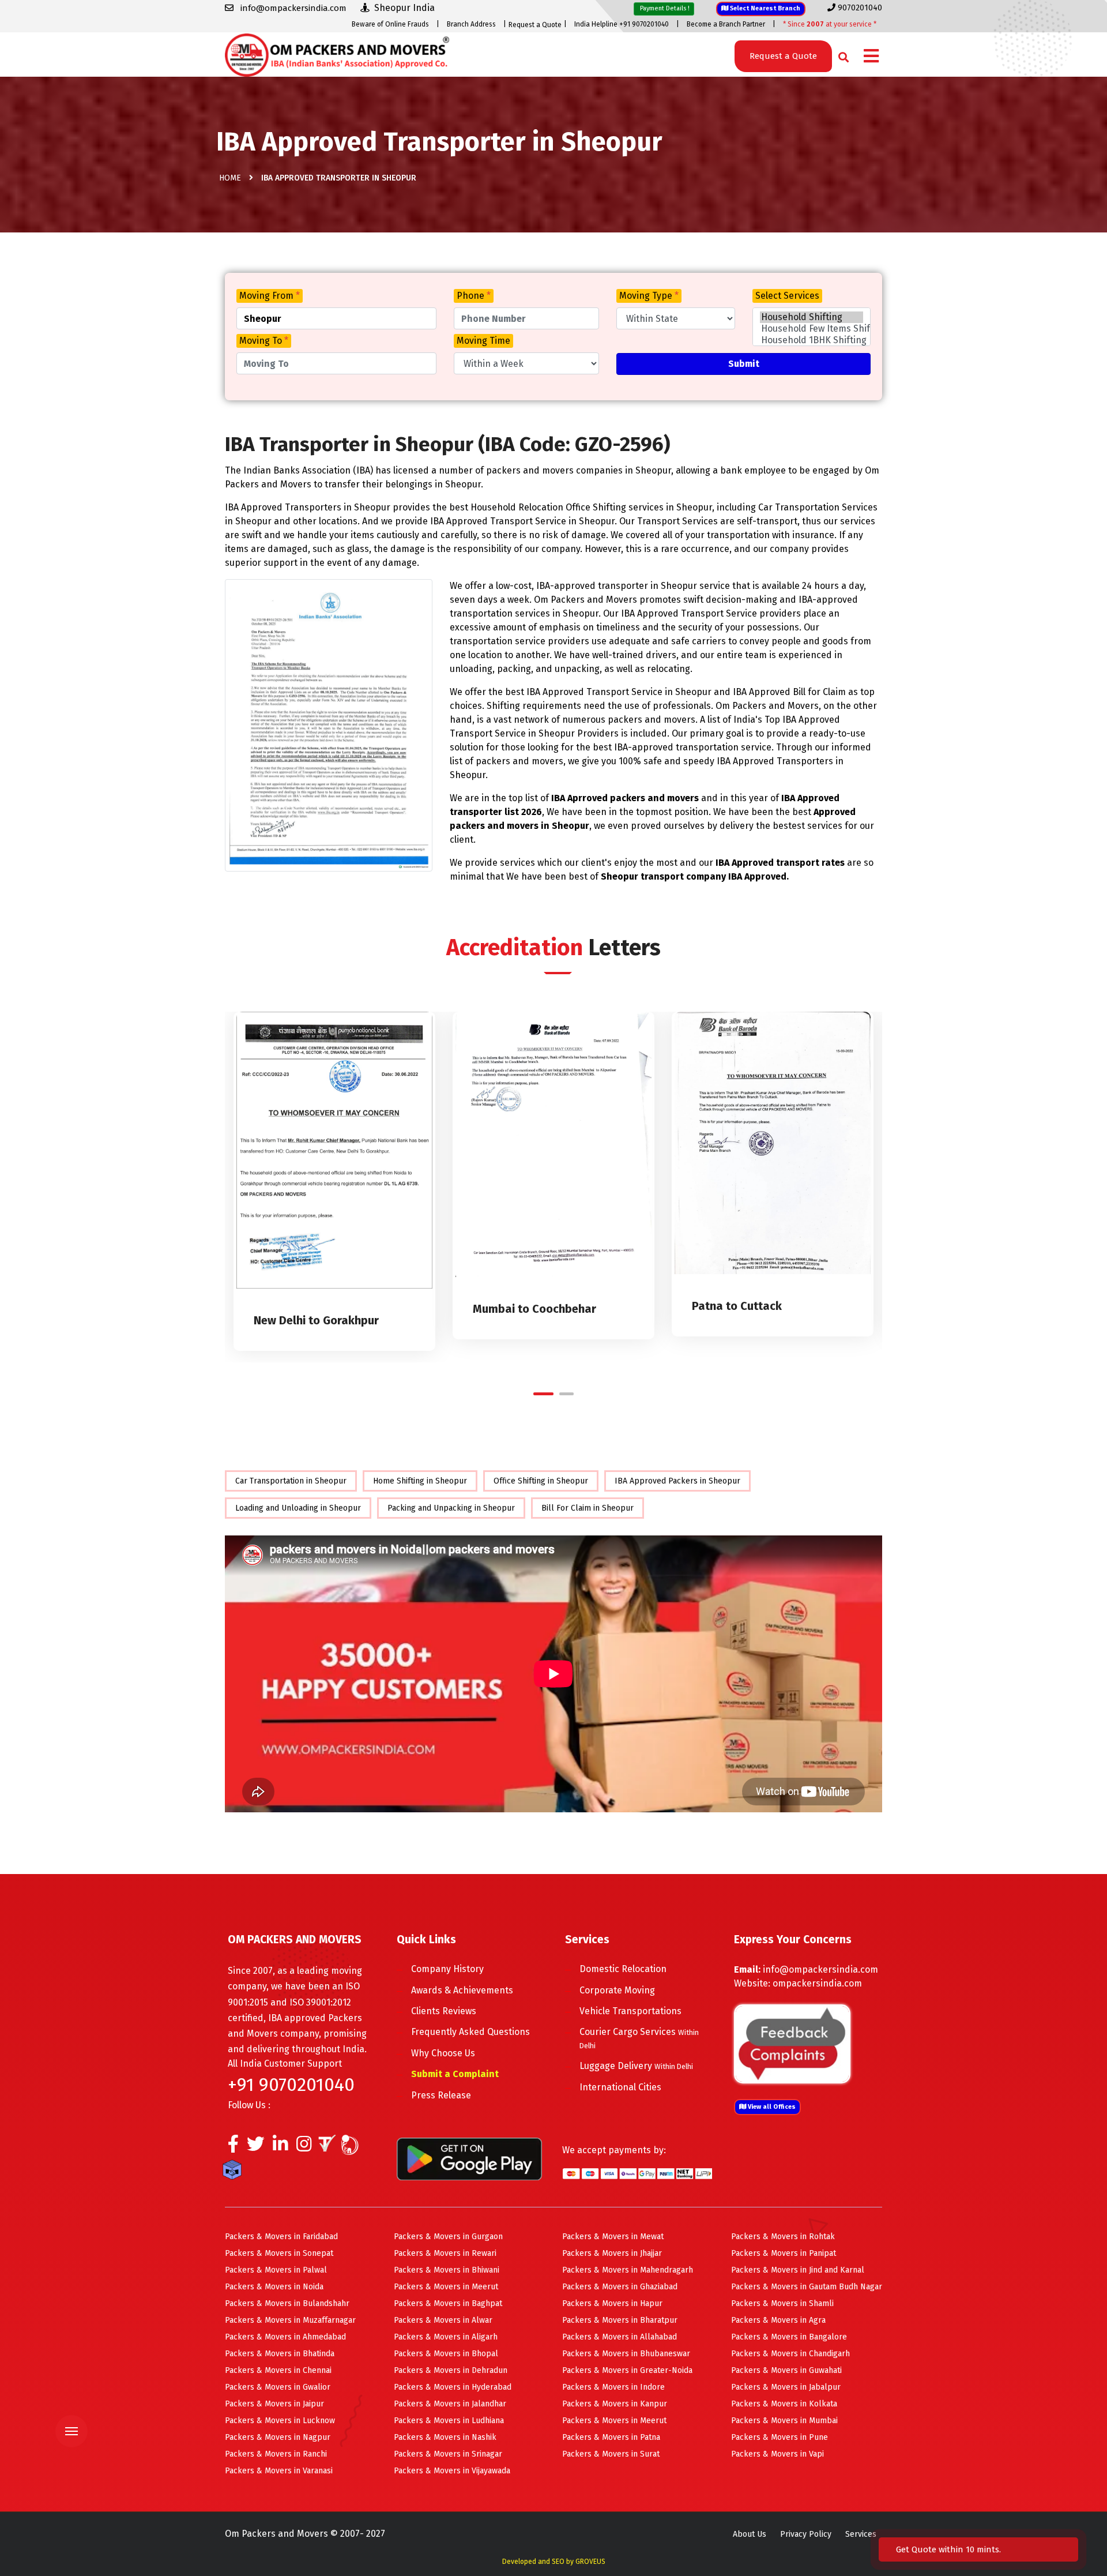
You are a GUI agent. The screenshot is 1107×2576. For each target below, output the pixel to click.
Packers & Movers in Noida (274, 2287)
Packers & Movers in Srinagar (448, 2454)
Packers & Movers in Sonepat (279, 2253)
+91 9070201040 (291, 2085)
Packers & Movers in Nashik (445, 2437)
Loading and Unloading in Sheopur (298, 1508)
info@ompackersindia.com (820, 1969)
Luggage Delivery (636, 2066)
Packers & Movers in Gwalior (278, 2387)
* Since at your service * (830, 24)
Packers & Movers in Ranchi (276, 2454)
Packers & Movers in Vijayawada (452, 2471)
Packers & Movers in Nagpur (278, 2437)
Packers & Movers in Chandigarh (790, 2354)
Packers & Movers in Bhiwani (447, 2270)
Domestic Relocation (623, 1969)
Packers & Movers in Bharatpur (620, 2320)
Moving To (264, 341)
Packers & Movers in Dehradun (451, 2370)
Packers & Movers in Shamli (782, 2303)
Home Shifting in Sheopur (420, 1481)
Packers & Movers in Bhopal (446, 2354)
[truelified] (329, 2147)
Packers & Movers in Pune (780, 2437)
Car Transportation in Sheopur (291, 1481)
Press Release (441, 2095)
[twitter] (256, 2147)
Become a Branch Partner (726, 24)
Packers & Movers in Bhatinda (280, 2354)
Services (861, 2534)
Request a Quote (535, 25)
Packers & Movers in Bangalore (789, 2337)
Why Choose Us (443, 2053)
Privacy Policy (806, 2534)
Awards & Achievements (462, 1990)
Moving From (270, 296)
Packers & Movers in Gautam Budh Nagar (807, 2287)
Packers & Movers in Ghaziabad (620, 2287)
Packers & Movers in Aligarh (446, 2337)
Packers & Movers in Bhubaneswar (626, 2354)
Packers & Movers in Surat (611, 2454)
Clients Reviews (444, 2011)
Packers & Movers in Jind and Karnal (798, 2270)
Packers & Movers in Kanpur (615, 2404)
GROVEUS (590, 2562)
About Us (750, 2534)
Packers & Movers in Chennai (278, 2370)
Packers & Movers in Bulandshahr (287, 2303)
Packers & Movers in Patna (611, 2437)
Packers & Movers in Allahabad (620, 2337)
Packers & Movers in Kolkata (784, 2404)
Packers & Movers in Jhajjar (612, 2253)
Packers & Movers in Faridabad (281, 2237)
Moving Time (483, 341)
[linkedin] (280, 2147)
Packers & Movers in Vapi (777, 2454)
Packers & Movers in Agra (778, 2320)
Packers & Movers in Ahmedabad (285, 2337)
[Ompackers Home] (337, 54)
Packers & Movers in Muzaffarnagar (290, 2320)
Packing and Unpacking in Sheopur (451, 1508)
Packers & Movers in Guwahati (786, 2370)
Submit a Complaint (455, 2074)
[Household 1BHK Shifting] (812, 340)
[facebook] (233, 2147)
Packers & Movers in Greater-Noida (627, 2370)
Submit (744, 364)
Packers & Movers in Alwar (443, 2320)
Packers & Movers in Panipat (784, 2253)
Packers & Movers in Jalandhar (450, 2404)
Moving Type (649, 296)
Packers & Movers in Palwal (276, 2270)
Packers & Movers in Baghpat (448, 2303)
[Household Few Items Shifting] (812, 329)
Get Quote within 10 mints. (951, 2549)
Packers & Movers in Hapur (612, 2303)
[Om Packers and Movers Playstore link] (469, 2158)
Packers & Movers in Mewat (613, 2237)
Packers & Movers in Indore (613, 2387)
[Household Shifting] (812, 317)
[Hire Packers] (235, 2172)
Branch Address (471, 24)
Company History (447, 1969)
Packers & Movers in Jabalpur (786, 2387)
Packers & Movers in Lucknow (280, 2421)
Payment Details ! (664, 8)
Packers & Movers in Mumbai (784, 2421)
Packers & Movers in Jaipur (274, 2404)
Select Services (787, 296)
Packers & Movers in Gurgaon (448, 2237)
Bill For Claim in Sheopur (588, 1508)
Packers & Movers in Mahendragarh (628, 2270)
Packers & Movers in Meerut (446, 2287)
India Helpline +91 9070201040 (622, 24)
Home (230, 178)
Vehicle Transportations (630, 2011)
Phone (474, 296)
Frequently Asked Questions (470, 2032)
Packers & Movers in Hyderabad (453, 2387)
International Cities (620, 2087)
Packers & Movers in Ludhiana (449, 2421)
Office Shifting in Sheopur (541, 1481)
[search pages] (840, 55)
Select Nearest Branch (764, 8)
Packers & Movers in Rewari (445, 2253)
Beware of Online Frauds (390, 24)
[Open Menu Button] (871, 57)
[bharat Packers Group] (353, 2147)
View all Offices (771, 2107)
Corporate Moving (617, 1990)
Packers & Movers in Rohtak (783, 2237)
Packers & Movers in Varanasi (279, 2471)
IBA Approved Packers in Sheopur (677, 1481)
